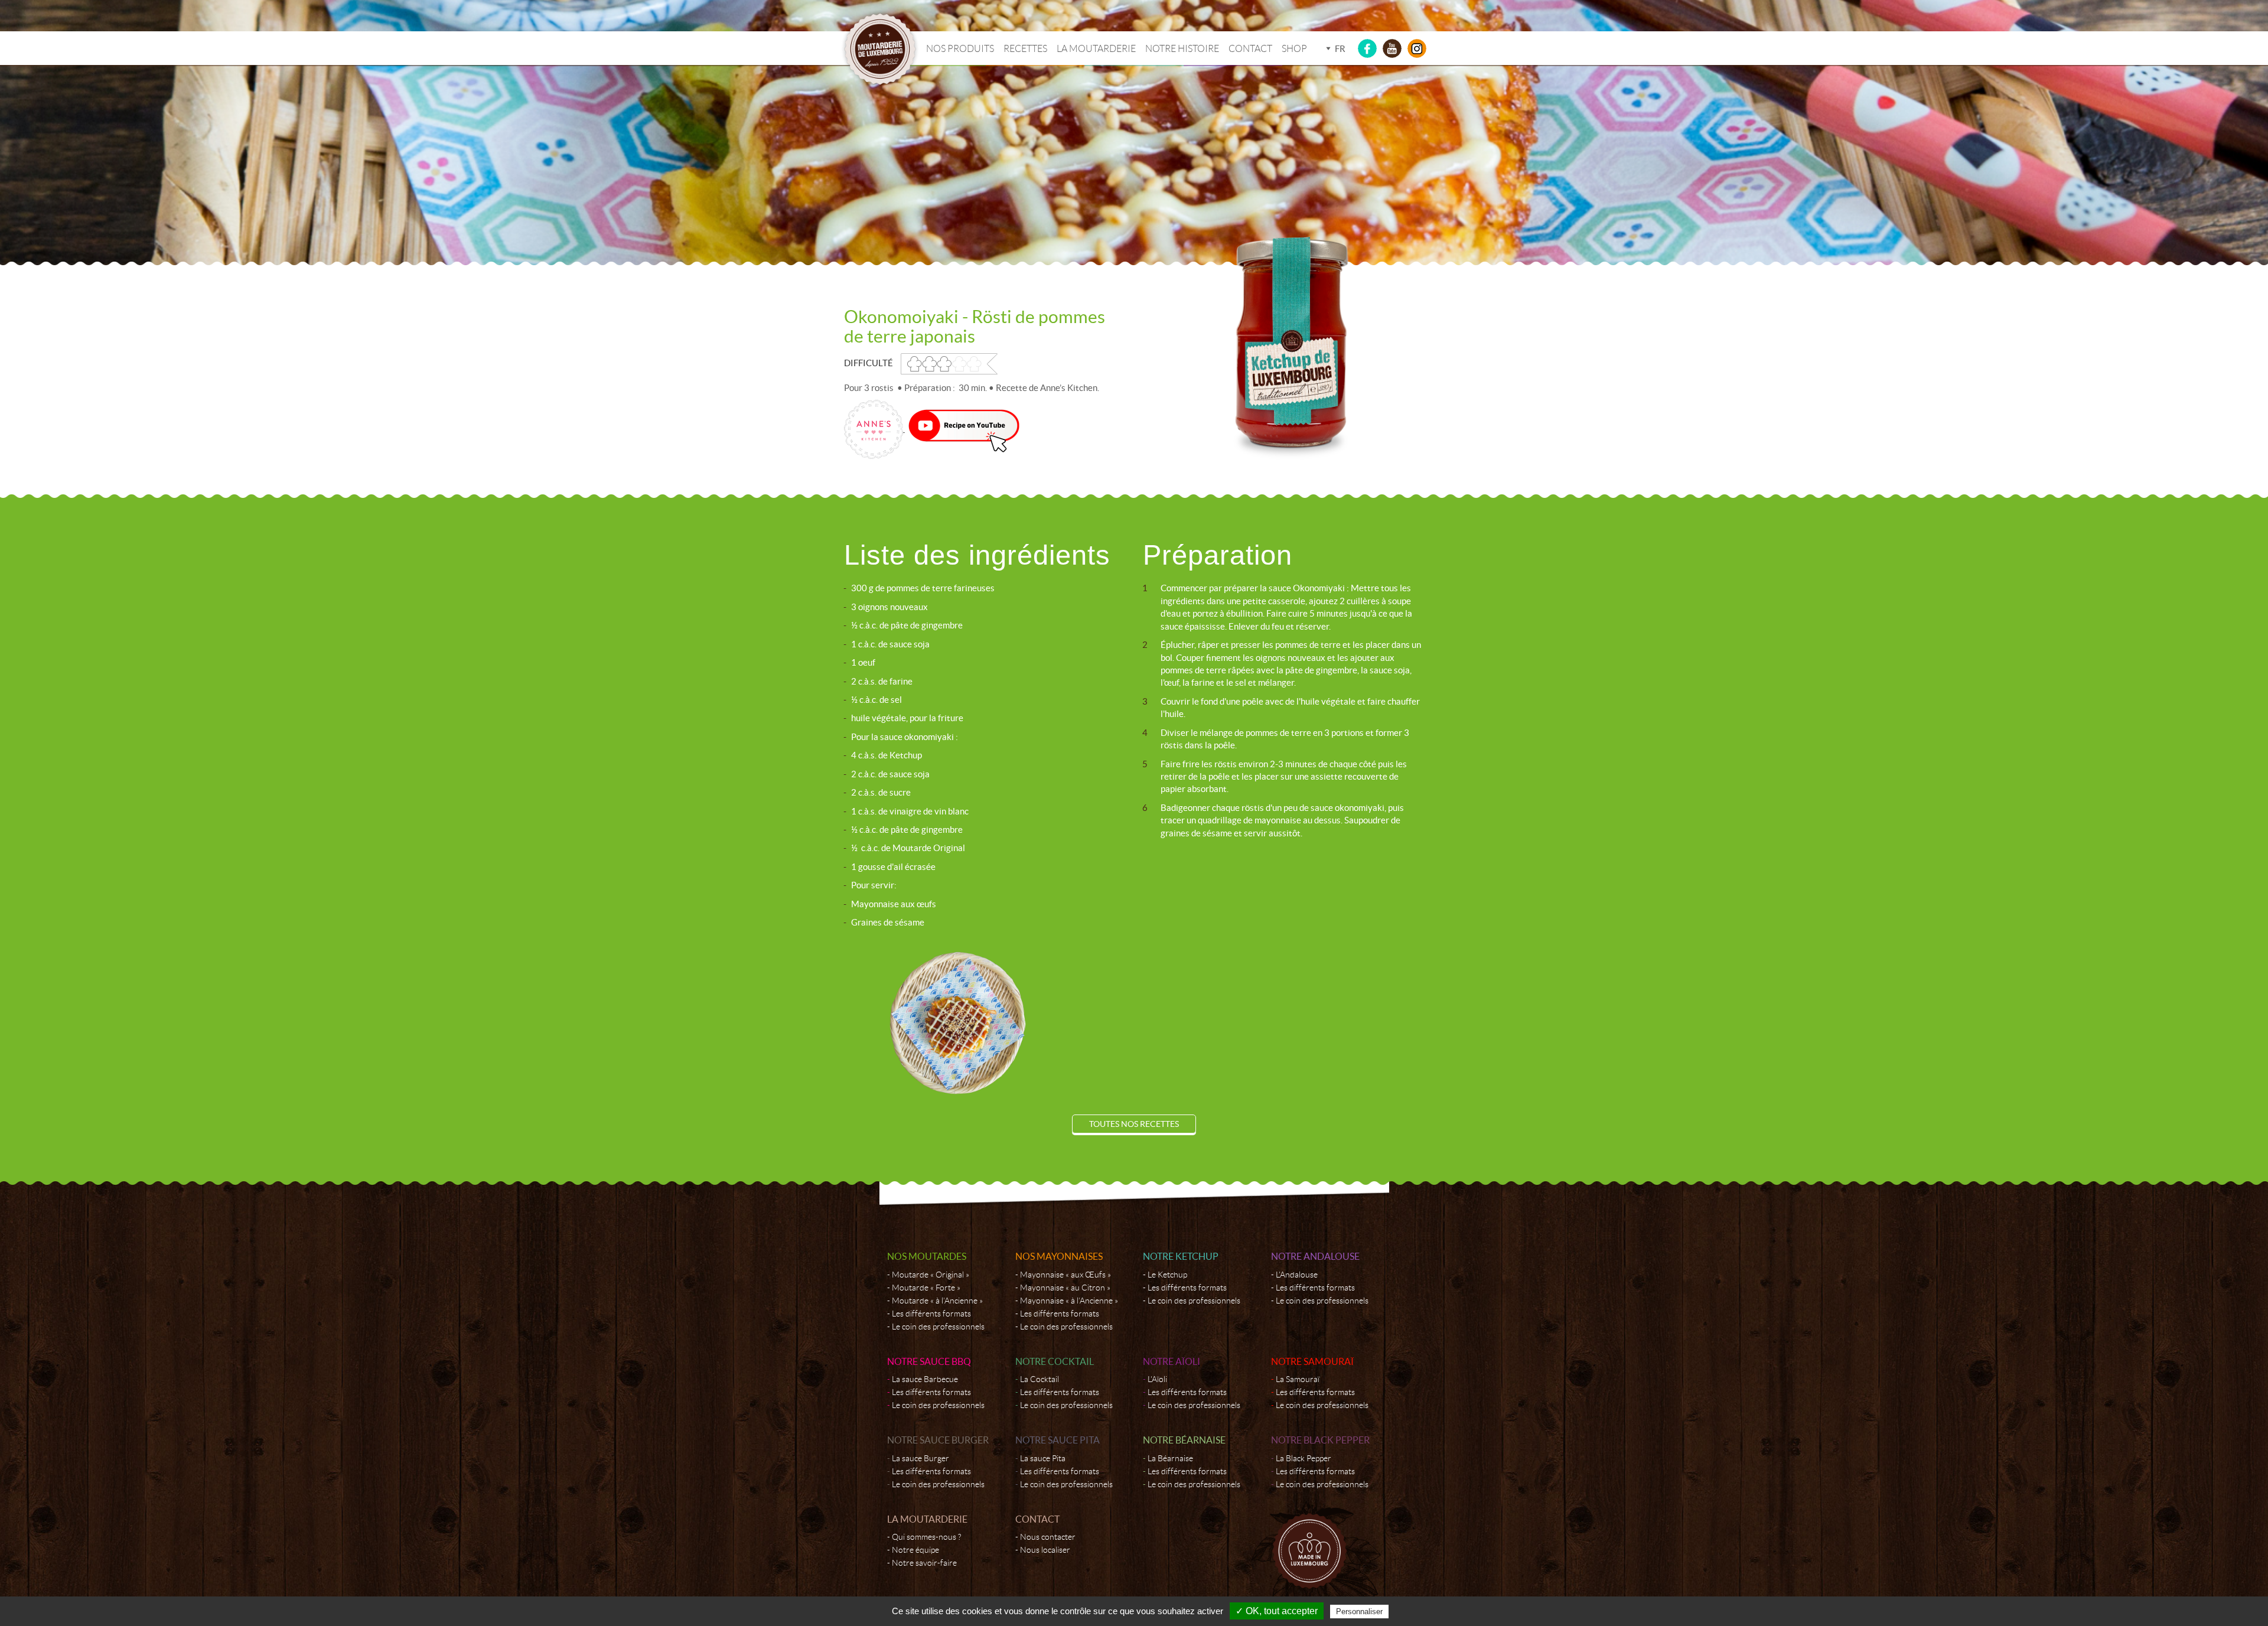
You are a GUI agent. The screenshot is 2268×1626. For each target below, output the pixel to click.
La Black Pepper (1304, 1458)
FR (1340, 49)
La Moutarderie (1096, 49)
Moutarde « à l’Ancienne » (937, 1301)
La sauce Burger (920, 1458)
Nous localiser (1045, 1550)
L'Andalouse (1297, 1275)
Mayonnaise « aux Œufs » (1065, 1275)
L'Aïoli (1157, 1379)
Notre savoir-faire (924, 1563)
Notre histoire (1182, 49)
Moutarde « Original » (931, 1275)
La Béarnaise (1170, 1458)
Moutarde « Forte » (926, 1288)
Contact (1250, 49)
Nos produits (960, 49)
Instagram (1417, 48)
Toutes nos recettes (1134, 1124)
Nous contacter (1048, 1537)
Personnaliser (1359, 1612)
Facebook (1367, 48)
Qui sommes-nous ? (926, 1537)
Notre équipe (915, 1550)
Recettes (1025, 49)
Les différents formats (931, 1314)
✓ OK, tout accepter (1277, 1611)
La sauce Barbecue (925, 1379)
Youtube (1392, 48)
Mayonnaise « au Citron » (1065, 1288)
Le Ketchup (1167, 1275)
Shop (1294, 49)
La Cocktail (1039, 1379)
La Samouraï (1298, 1379)
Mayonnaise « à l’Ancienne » (1069, 1301)
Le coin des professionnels (938, 1327)
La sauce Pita (1043, 1458)
